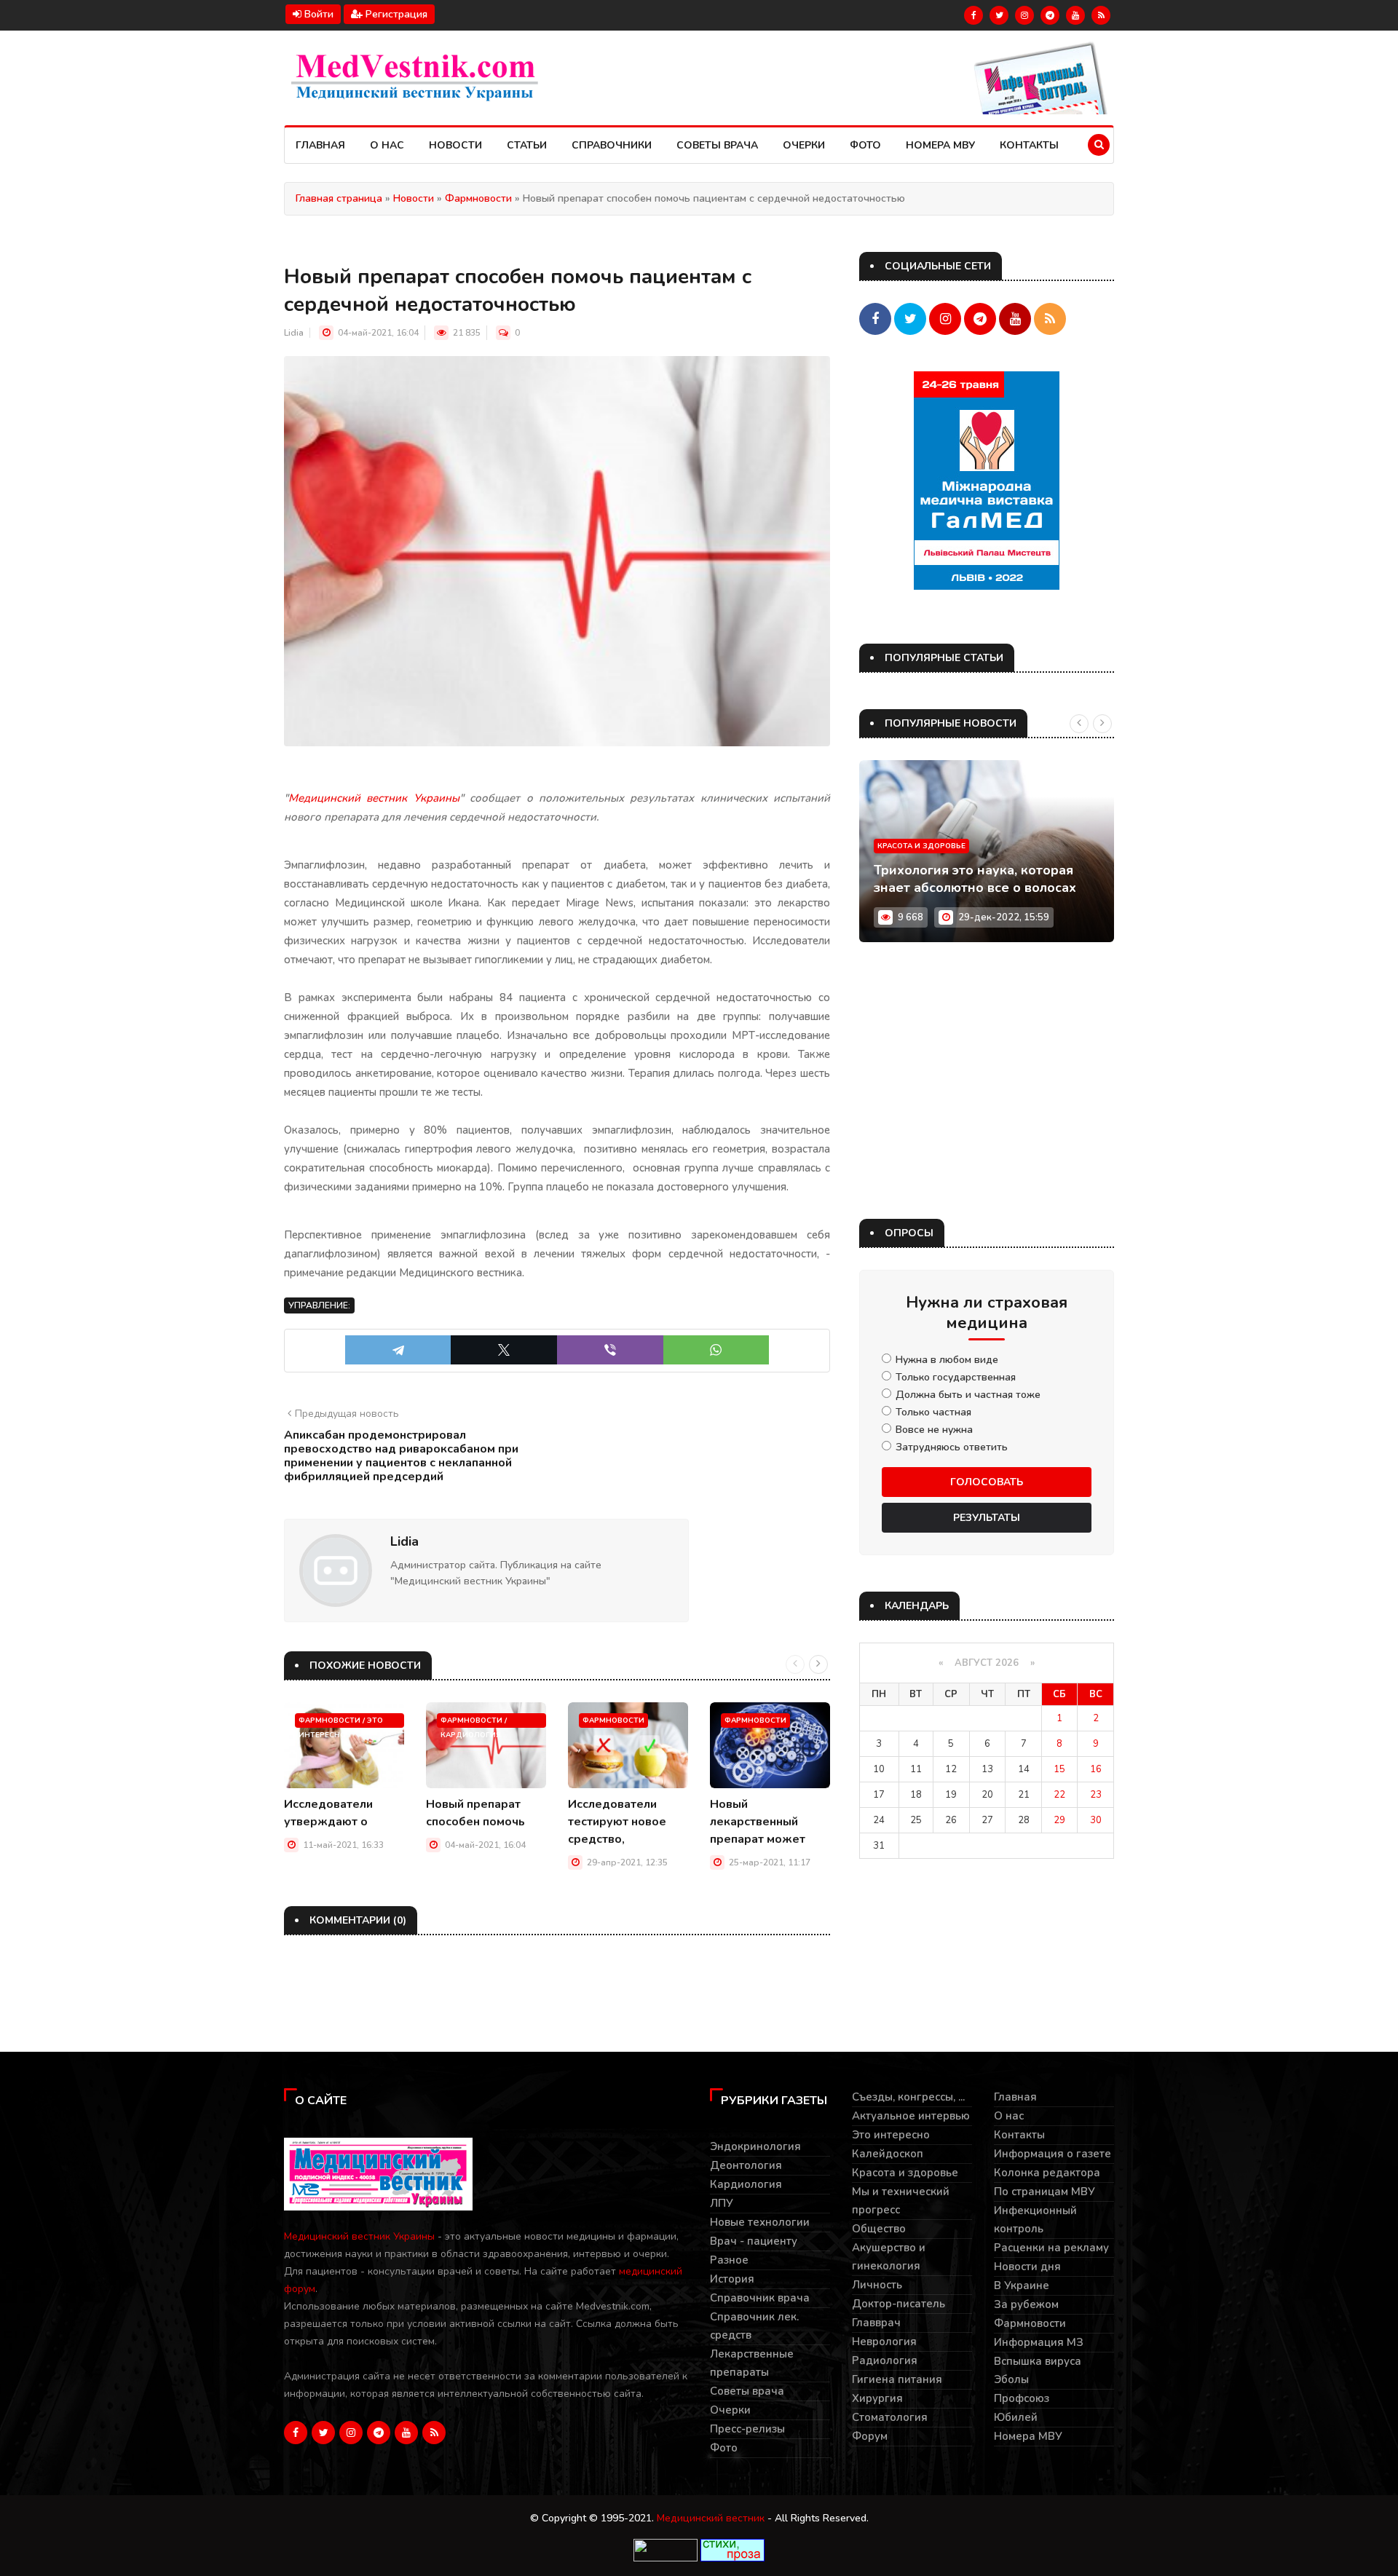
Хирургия (877, 2398)
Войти (317, 14)
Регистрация (395, 14)
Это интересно (891, 2135)
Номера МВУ (940, 145)
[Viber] (610, 1350)
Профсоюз (1022, 2398)
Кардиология (746, 2184)
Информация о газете (1053, 2154)
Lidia (294, 333)
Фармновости (613, 1720)
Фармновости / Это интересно (341, 1722)
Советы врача (717, 145)
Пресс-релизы (747, 2429)
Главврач (876, 2323)
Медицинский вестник (711, 2518)
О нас (387, 145)
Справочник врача (760, 2298)
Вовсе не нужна (934, 1430)
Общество (879, 2229)
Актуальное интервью (911, 2116)
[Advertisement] (987, 1080)
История (732, 2279)
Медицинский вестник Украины (359, 2236)
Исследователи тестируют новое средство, (617, 1822)
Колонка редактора (1047, 2173)
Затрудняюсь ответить (952, 1447)
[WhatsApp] (716, 1350)
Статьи (527, 145)
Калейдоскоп (888, 2154)
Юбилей (1016, 2417)
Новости (455, 145)
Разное (729, 2260)
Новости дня (1027, 2267)
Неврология (884, 2342)
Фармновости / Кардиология (474, 1722)
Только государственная (956, 1378)
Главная (320, 145)
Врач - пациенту (754, 2241)
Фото (865, 145)
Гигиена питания (897, 2379)
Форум (870, 2436)
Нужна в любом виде (947, 1360)
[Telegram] (398, 1350)
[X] (504, 1350)
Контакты (1029, 145)
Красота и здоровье (921, 846)
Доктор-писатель (899, 2304)
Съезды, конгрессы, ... (908, 2097)
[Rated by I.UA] (666, 2549)
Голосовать (987, 1482)
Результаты (987, 1518)
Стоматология (890, 2417)
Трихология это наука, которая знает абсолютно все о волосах (975, 879)
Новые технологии (760, 2222)
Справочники (612, 145)
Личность (877, 2285)
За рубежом (1026, 2304)
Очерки (804, 145)
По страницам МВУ (1044, 2192)
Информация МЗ (1039, 2342)
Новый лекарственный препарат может (758, 1822)
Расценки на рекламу (1051, 2248)
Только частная (933, 1413)
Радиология (885, 2360)
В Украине (1022, 2285)
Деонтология (746, 2165)
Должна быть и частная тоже (968, 1395)
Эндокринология (755, 2146)
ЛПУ (722, 2203)
